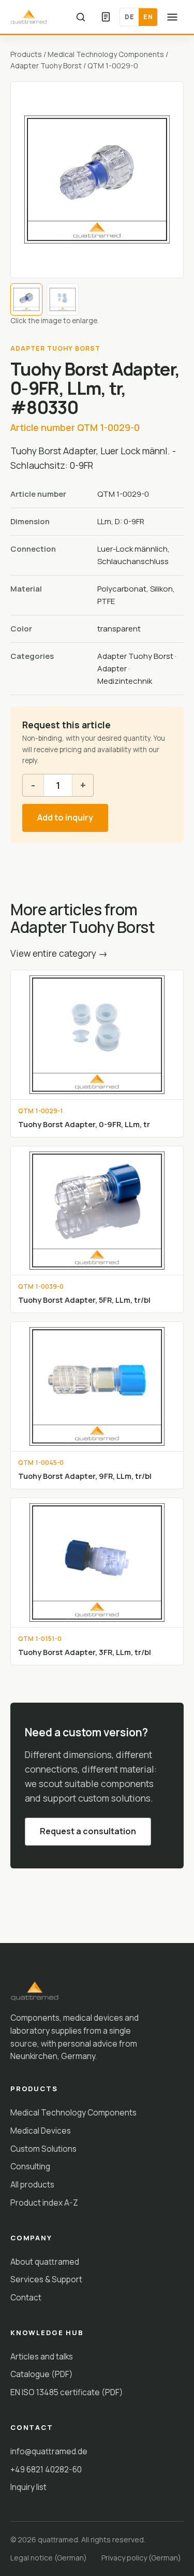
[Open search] (81, 17)
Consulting (30, 2166)
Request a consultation (88, 1831)
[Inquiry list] (106, 17)
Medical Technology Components (106, 54)
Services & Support (46, 2279)
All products (32, 2184)
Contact (26, 2297)
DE (129, 17)
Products (26, 54)
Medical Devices (41, 2131)
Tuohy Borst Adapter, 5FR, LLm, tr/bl (84, 1300)
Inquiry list (28, 2487)
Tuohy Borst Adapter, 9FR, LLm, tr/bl (85, 1476)
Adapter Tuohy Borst (46, 66)
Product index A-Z (44, 2203)
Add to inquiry (65, 817)
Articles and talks (42, 2356)
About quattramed (45, 2262)
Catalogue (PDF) (42, 2374)
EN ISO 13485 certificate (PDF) (67, 2392)
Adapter (112, 668)
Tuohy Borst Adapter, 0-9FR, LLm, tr (84, 1124)
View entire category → (59, 953)
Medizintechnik (125, 681)
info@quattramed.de (49, 2451)
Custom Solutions (43, 2149)
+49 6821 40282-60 (46, 2469)
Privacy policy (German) (141, 2558)
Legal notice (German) (49, 2558)
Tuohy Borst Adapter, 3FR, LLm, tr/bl (85, 1652)
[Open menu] (172, 17)
